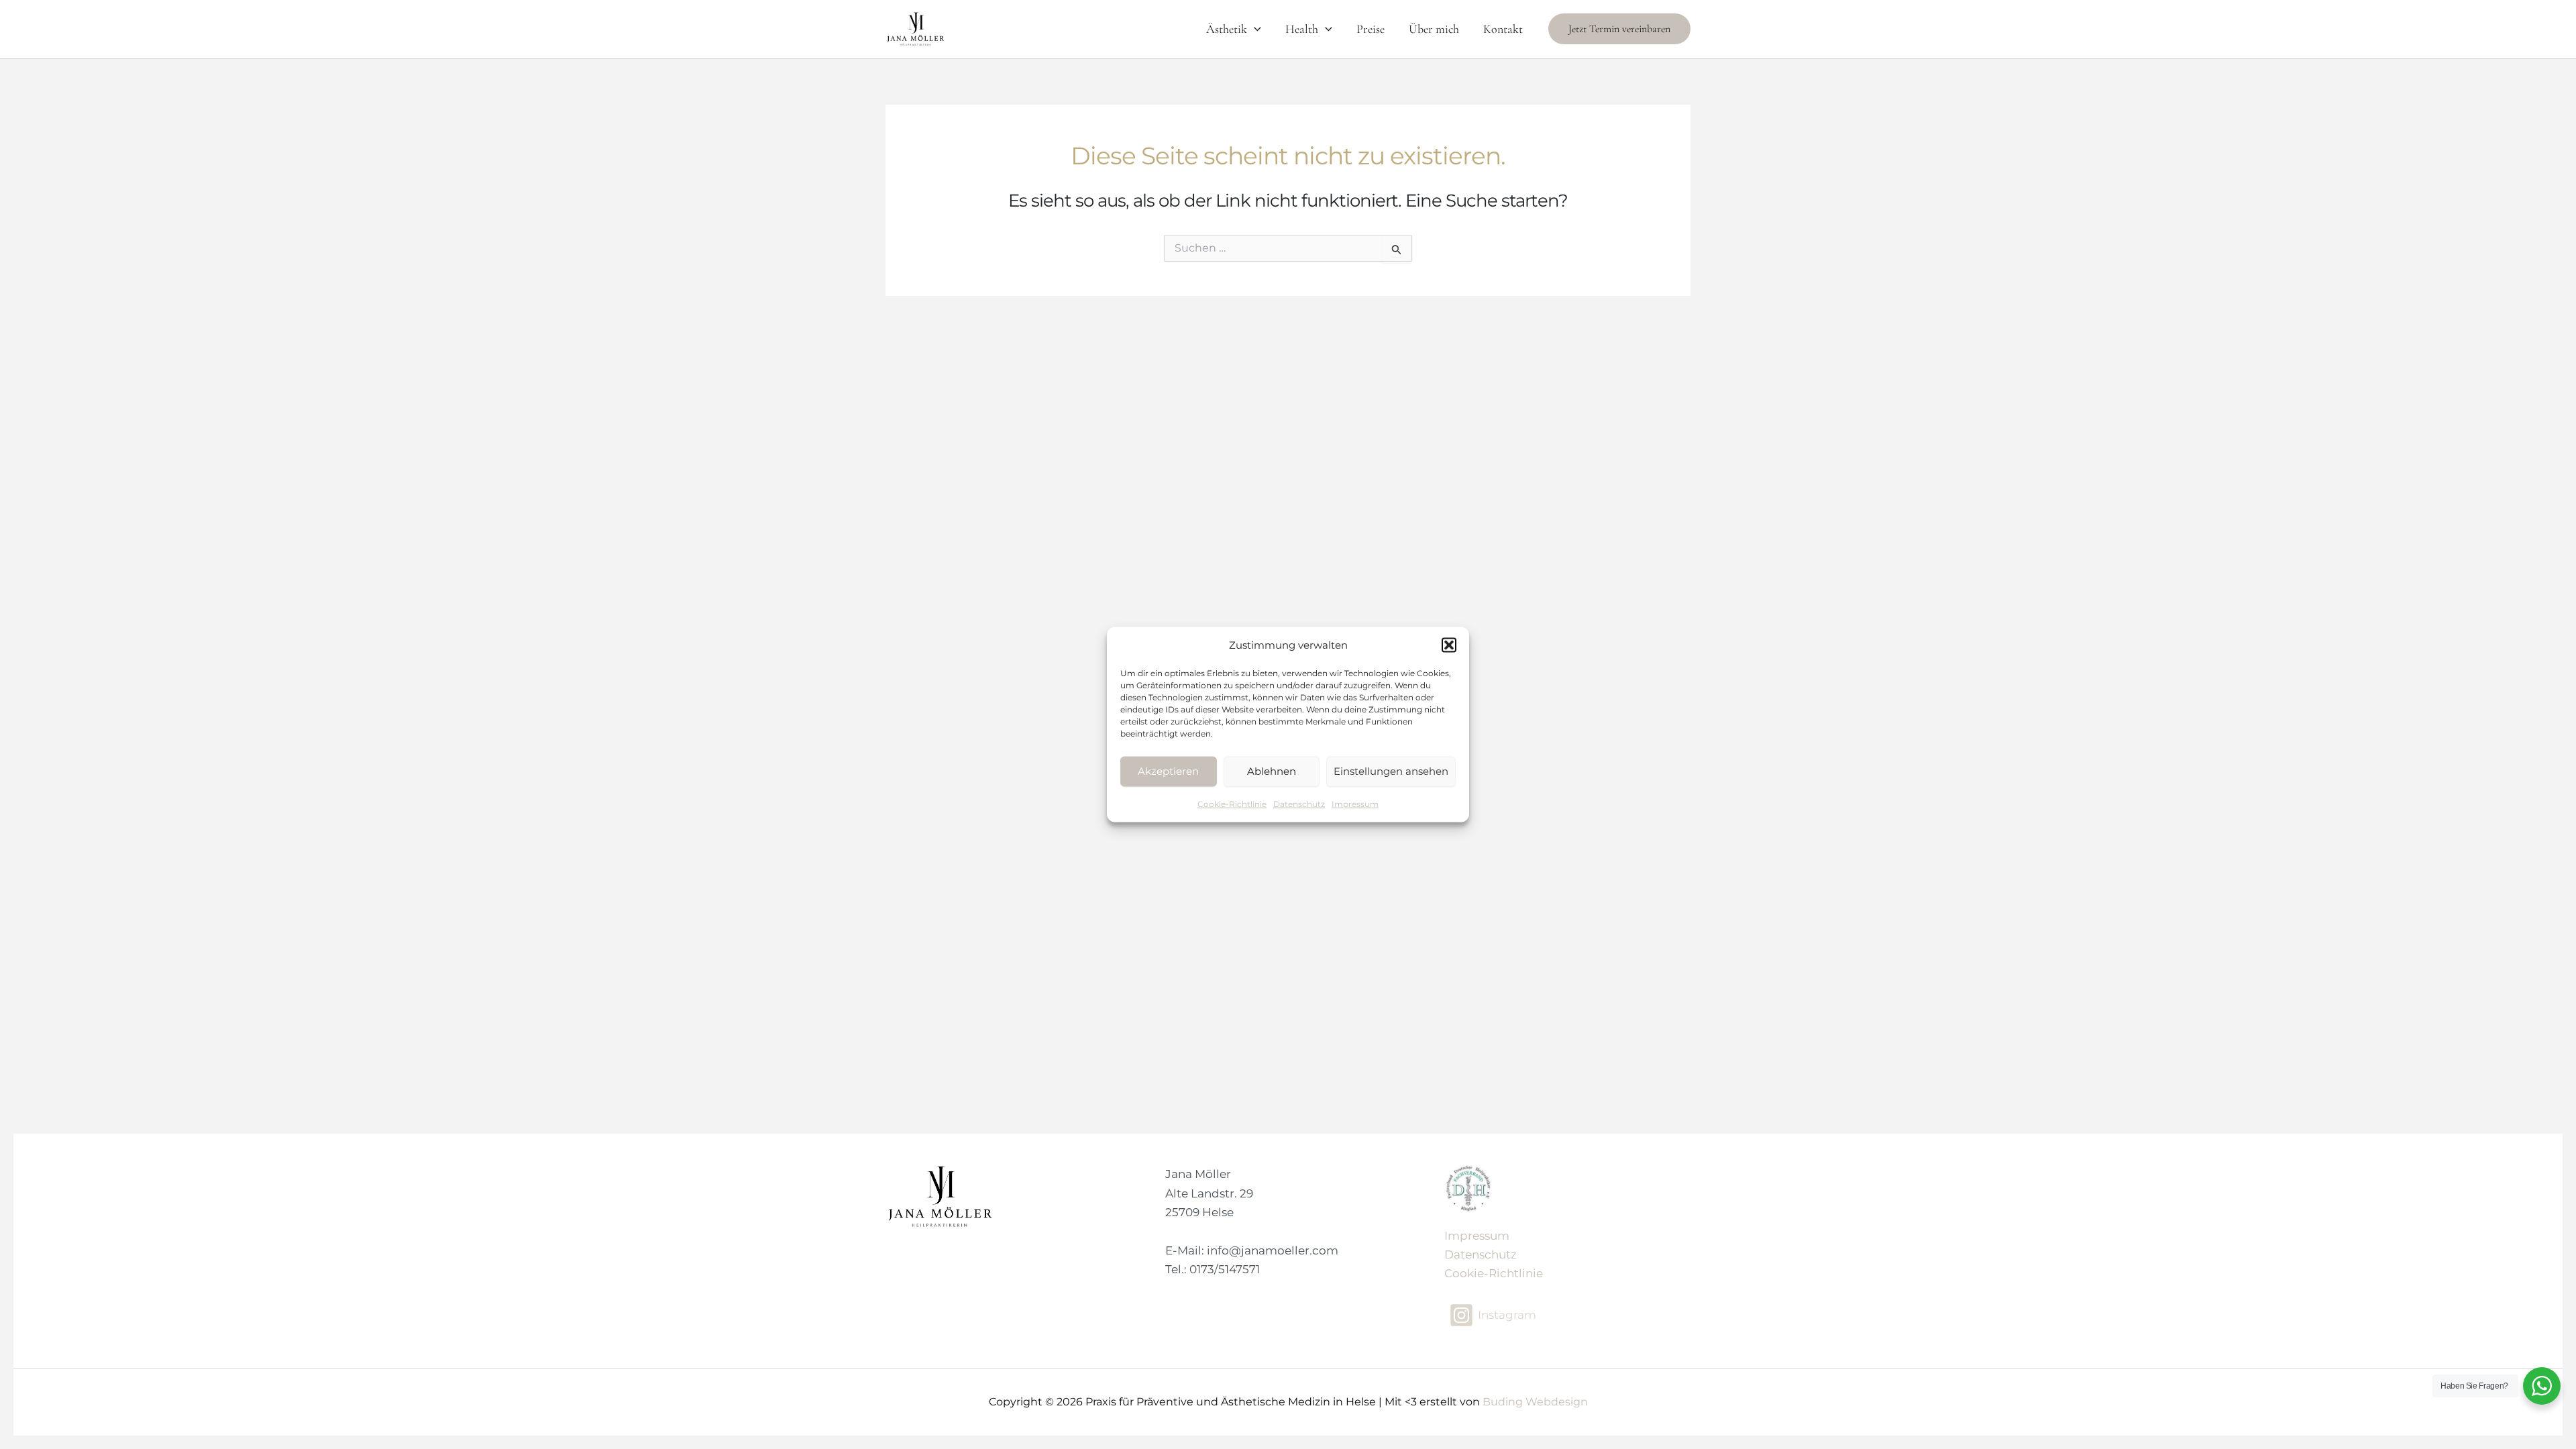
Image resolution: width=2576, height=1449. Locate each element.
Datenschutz (1299, 803)
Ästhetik (1227, 29)
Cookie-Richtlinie (1232, 803)
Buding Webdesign (1535, 1402)
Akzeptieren (1168, 771)
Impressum (1355, 803)
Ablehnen (1272, 771)
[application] (1254, 29)
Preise (1371, 29)
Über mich (1434, 29)
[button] (1449, 645)
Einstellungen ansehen (1391, 771)
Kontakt (1503, 29)
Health (1302, 29)
